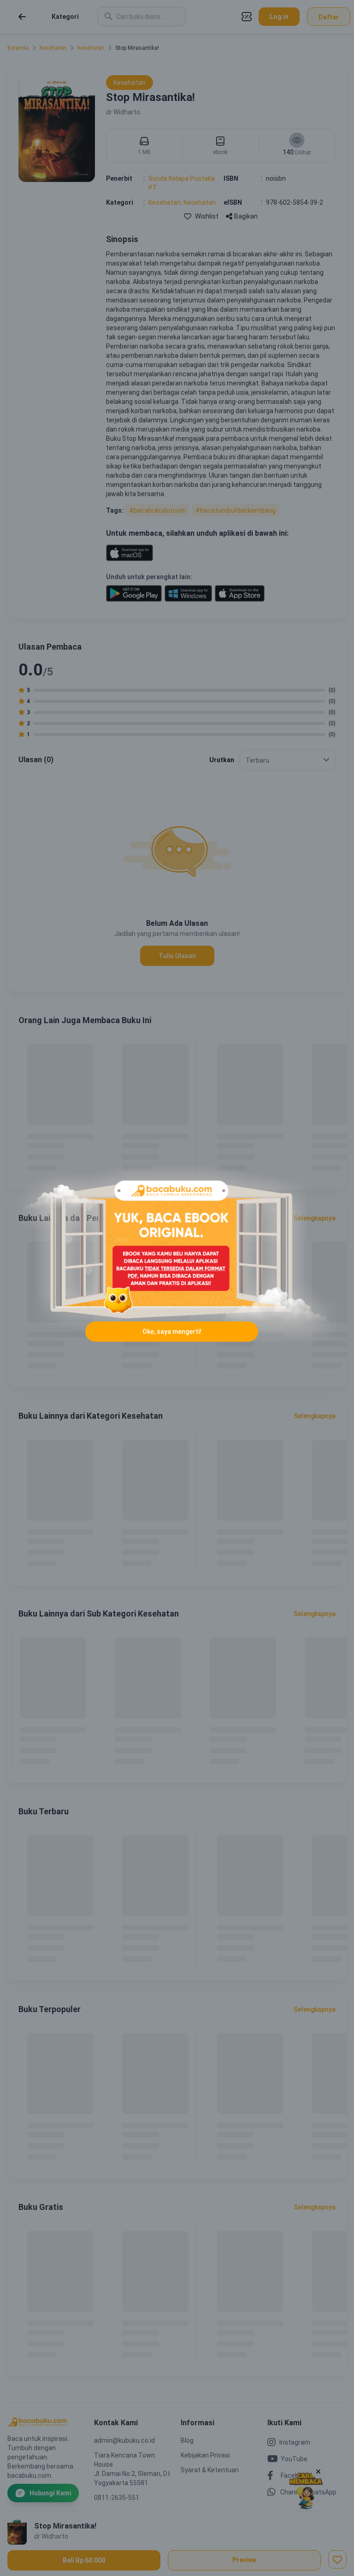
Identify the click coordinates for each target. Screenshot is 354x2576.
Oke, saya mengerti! (172, 1332)
